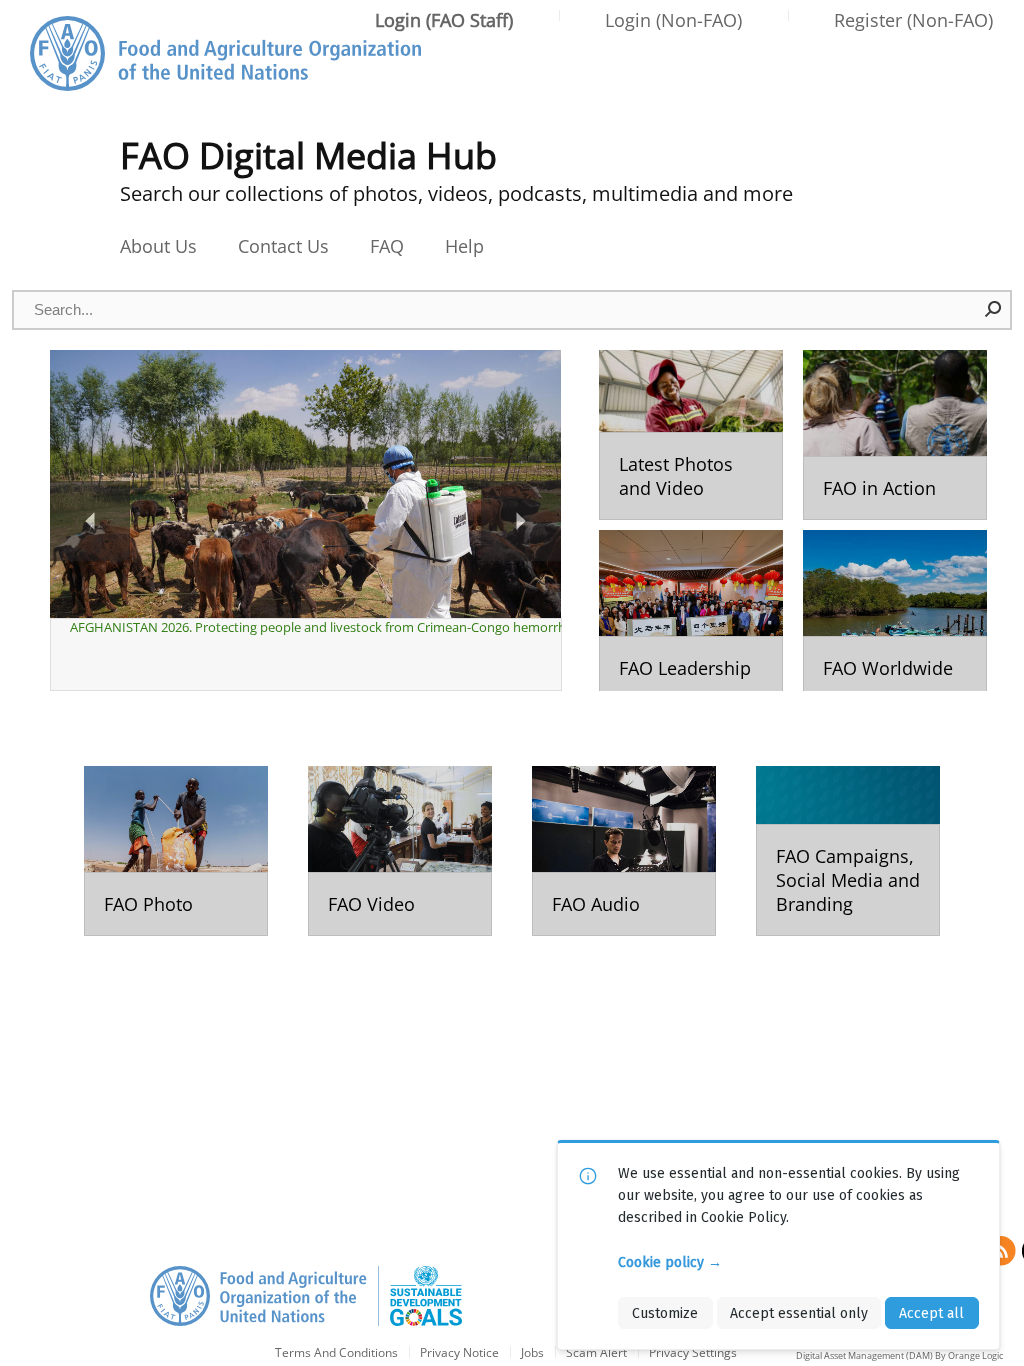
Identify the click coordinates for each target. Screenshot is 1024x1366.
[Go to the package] (691, 435)
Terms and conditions (336, 1353)
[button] (994, 309)
